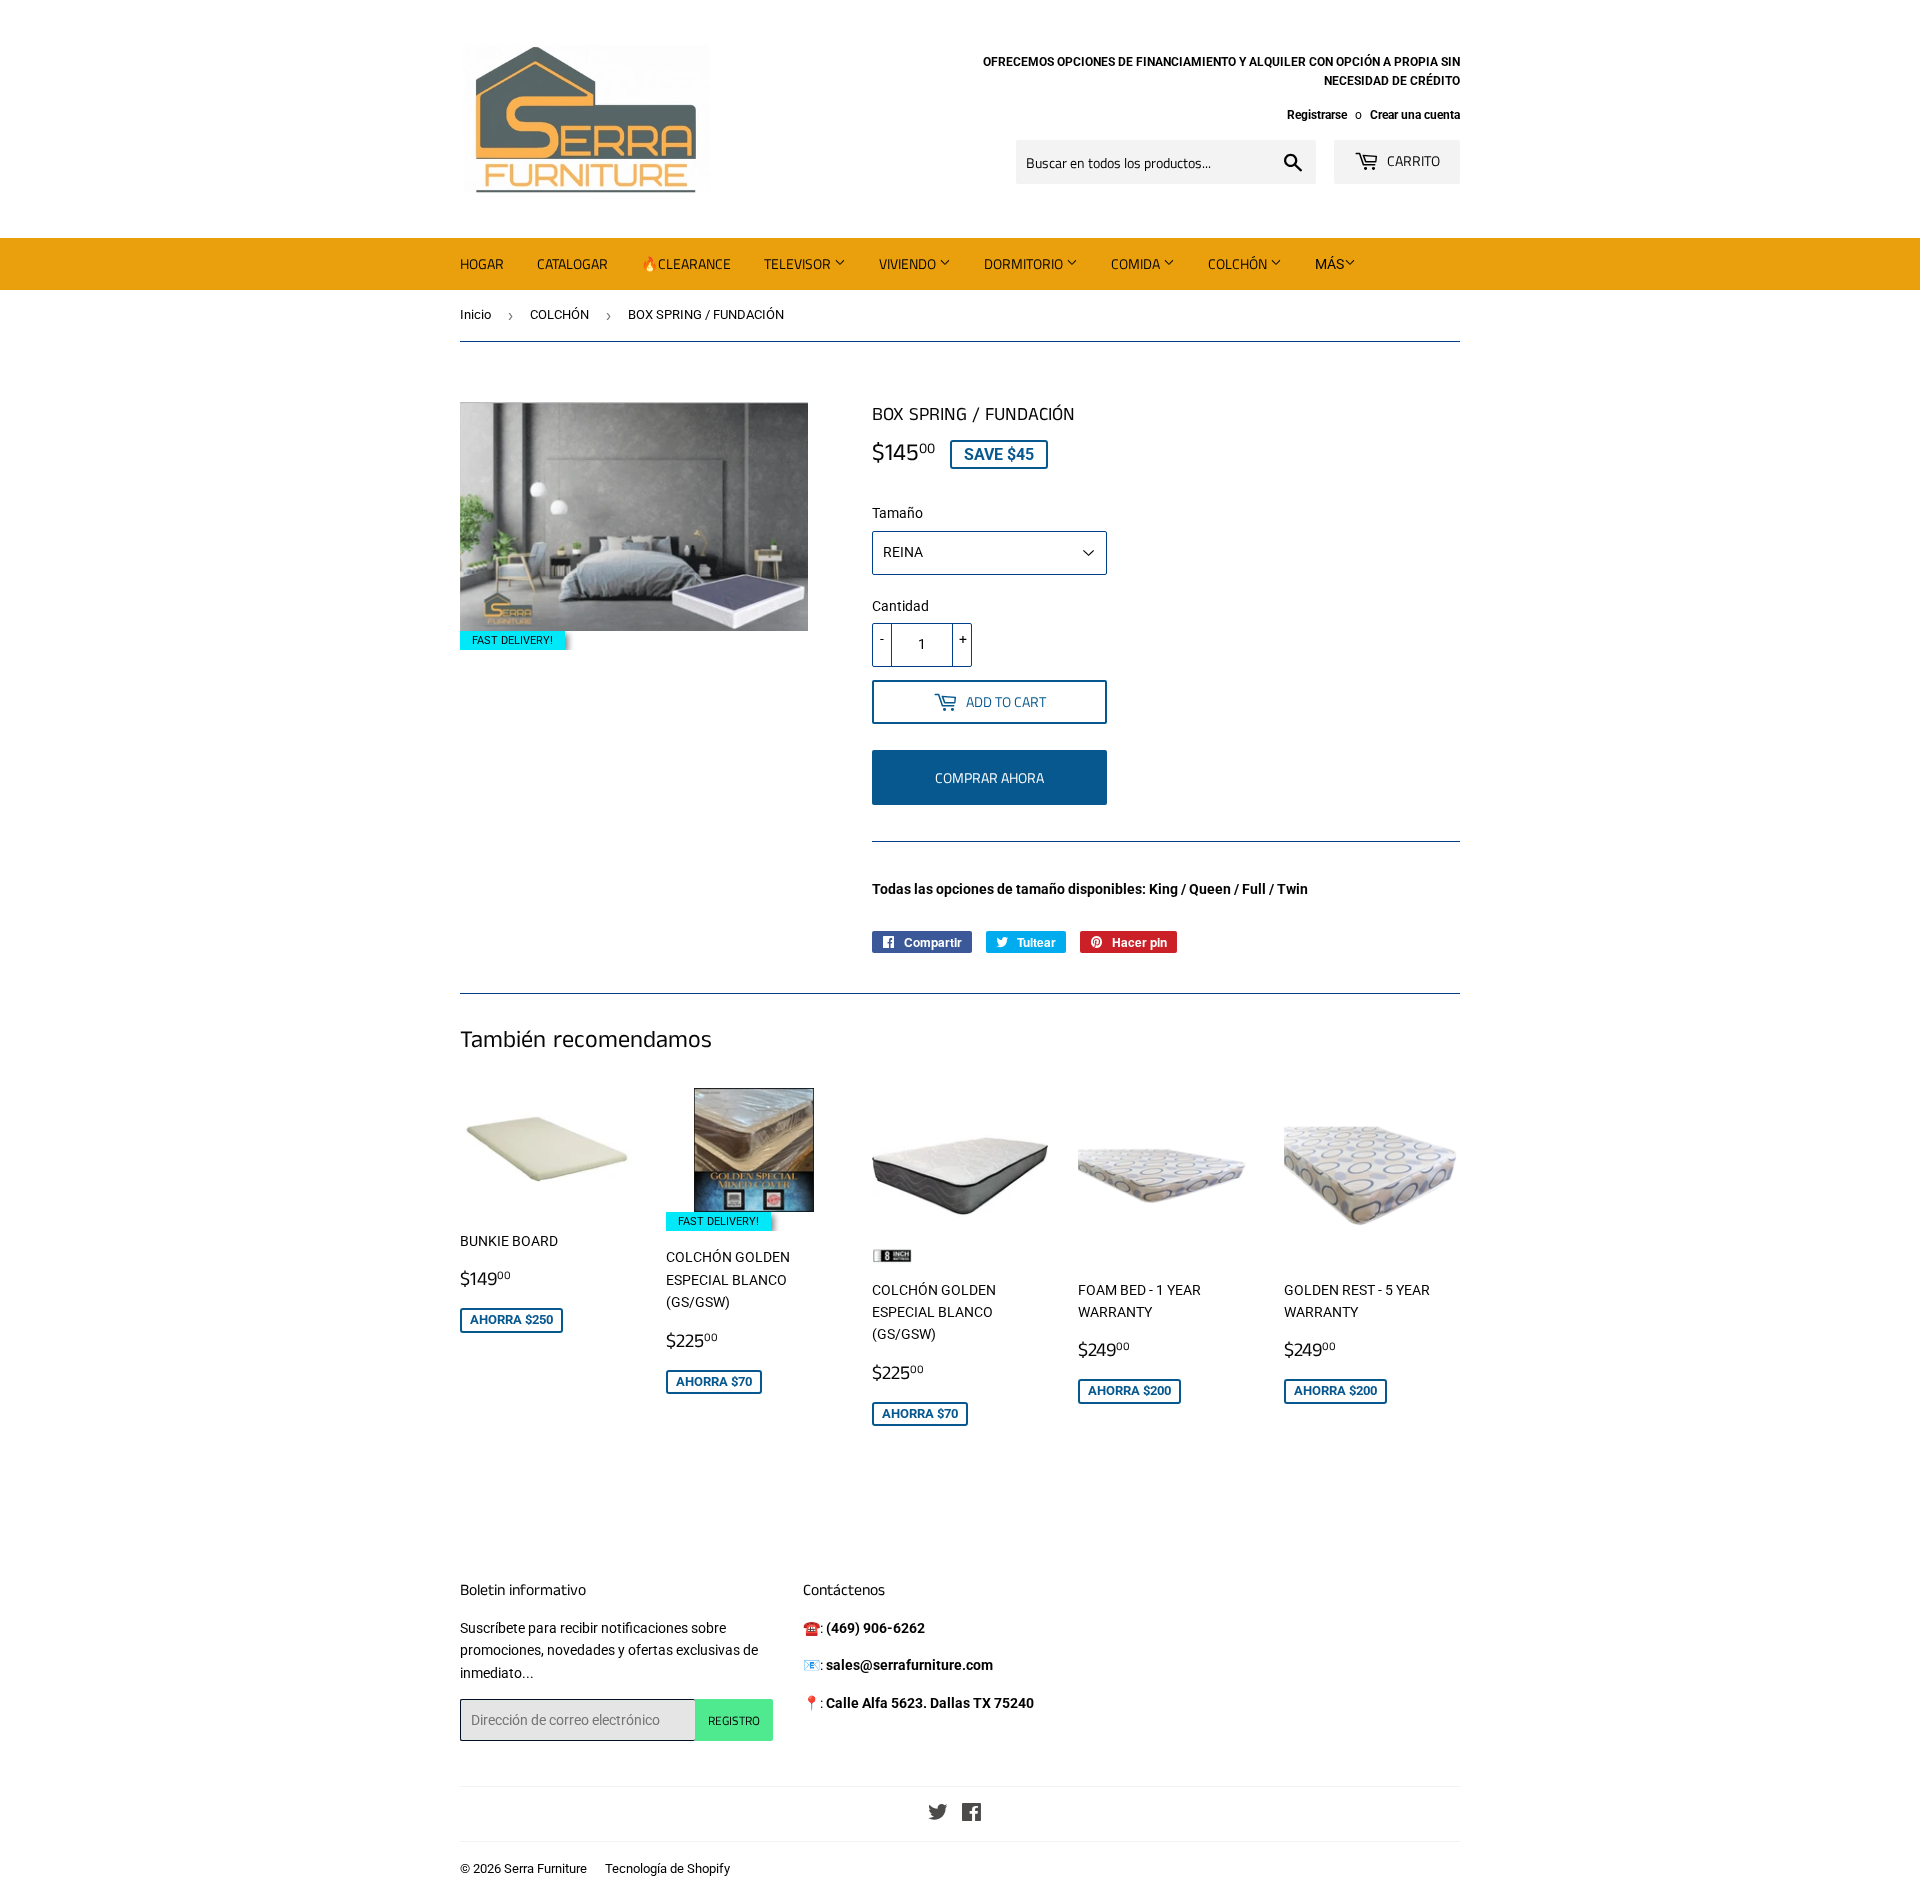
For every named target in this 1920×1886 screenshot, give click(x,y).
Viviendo (909, 263)
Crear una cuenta (1415, 115)
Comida (1137, 263)
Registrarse (1317, 115)
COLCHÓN (559, 314)
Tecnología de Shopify (667, 1868)
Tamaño (897, 513)
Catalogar (572, 263)
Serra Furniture (545, 1868)
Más (1329, 264)
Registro (734, 1720)
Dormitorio (1025, 263)
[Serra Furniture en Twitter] (938, 1815)
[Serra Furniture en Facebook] (971, 1815)
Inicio (475, 314)
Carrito (1412, 160)
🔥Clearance (686, 263)
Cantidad (900, 606)
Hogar (482, 263)
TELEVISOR (799, 263)
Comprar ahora (989, 777)
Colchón (1239, 263)
